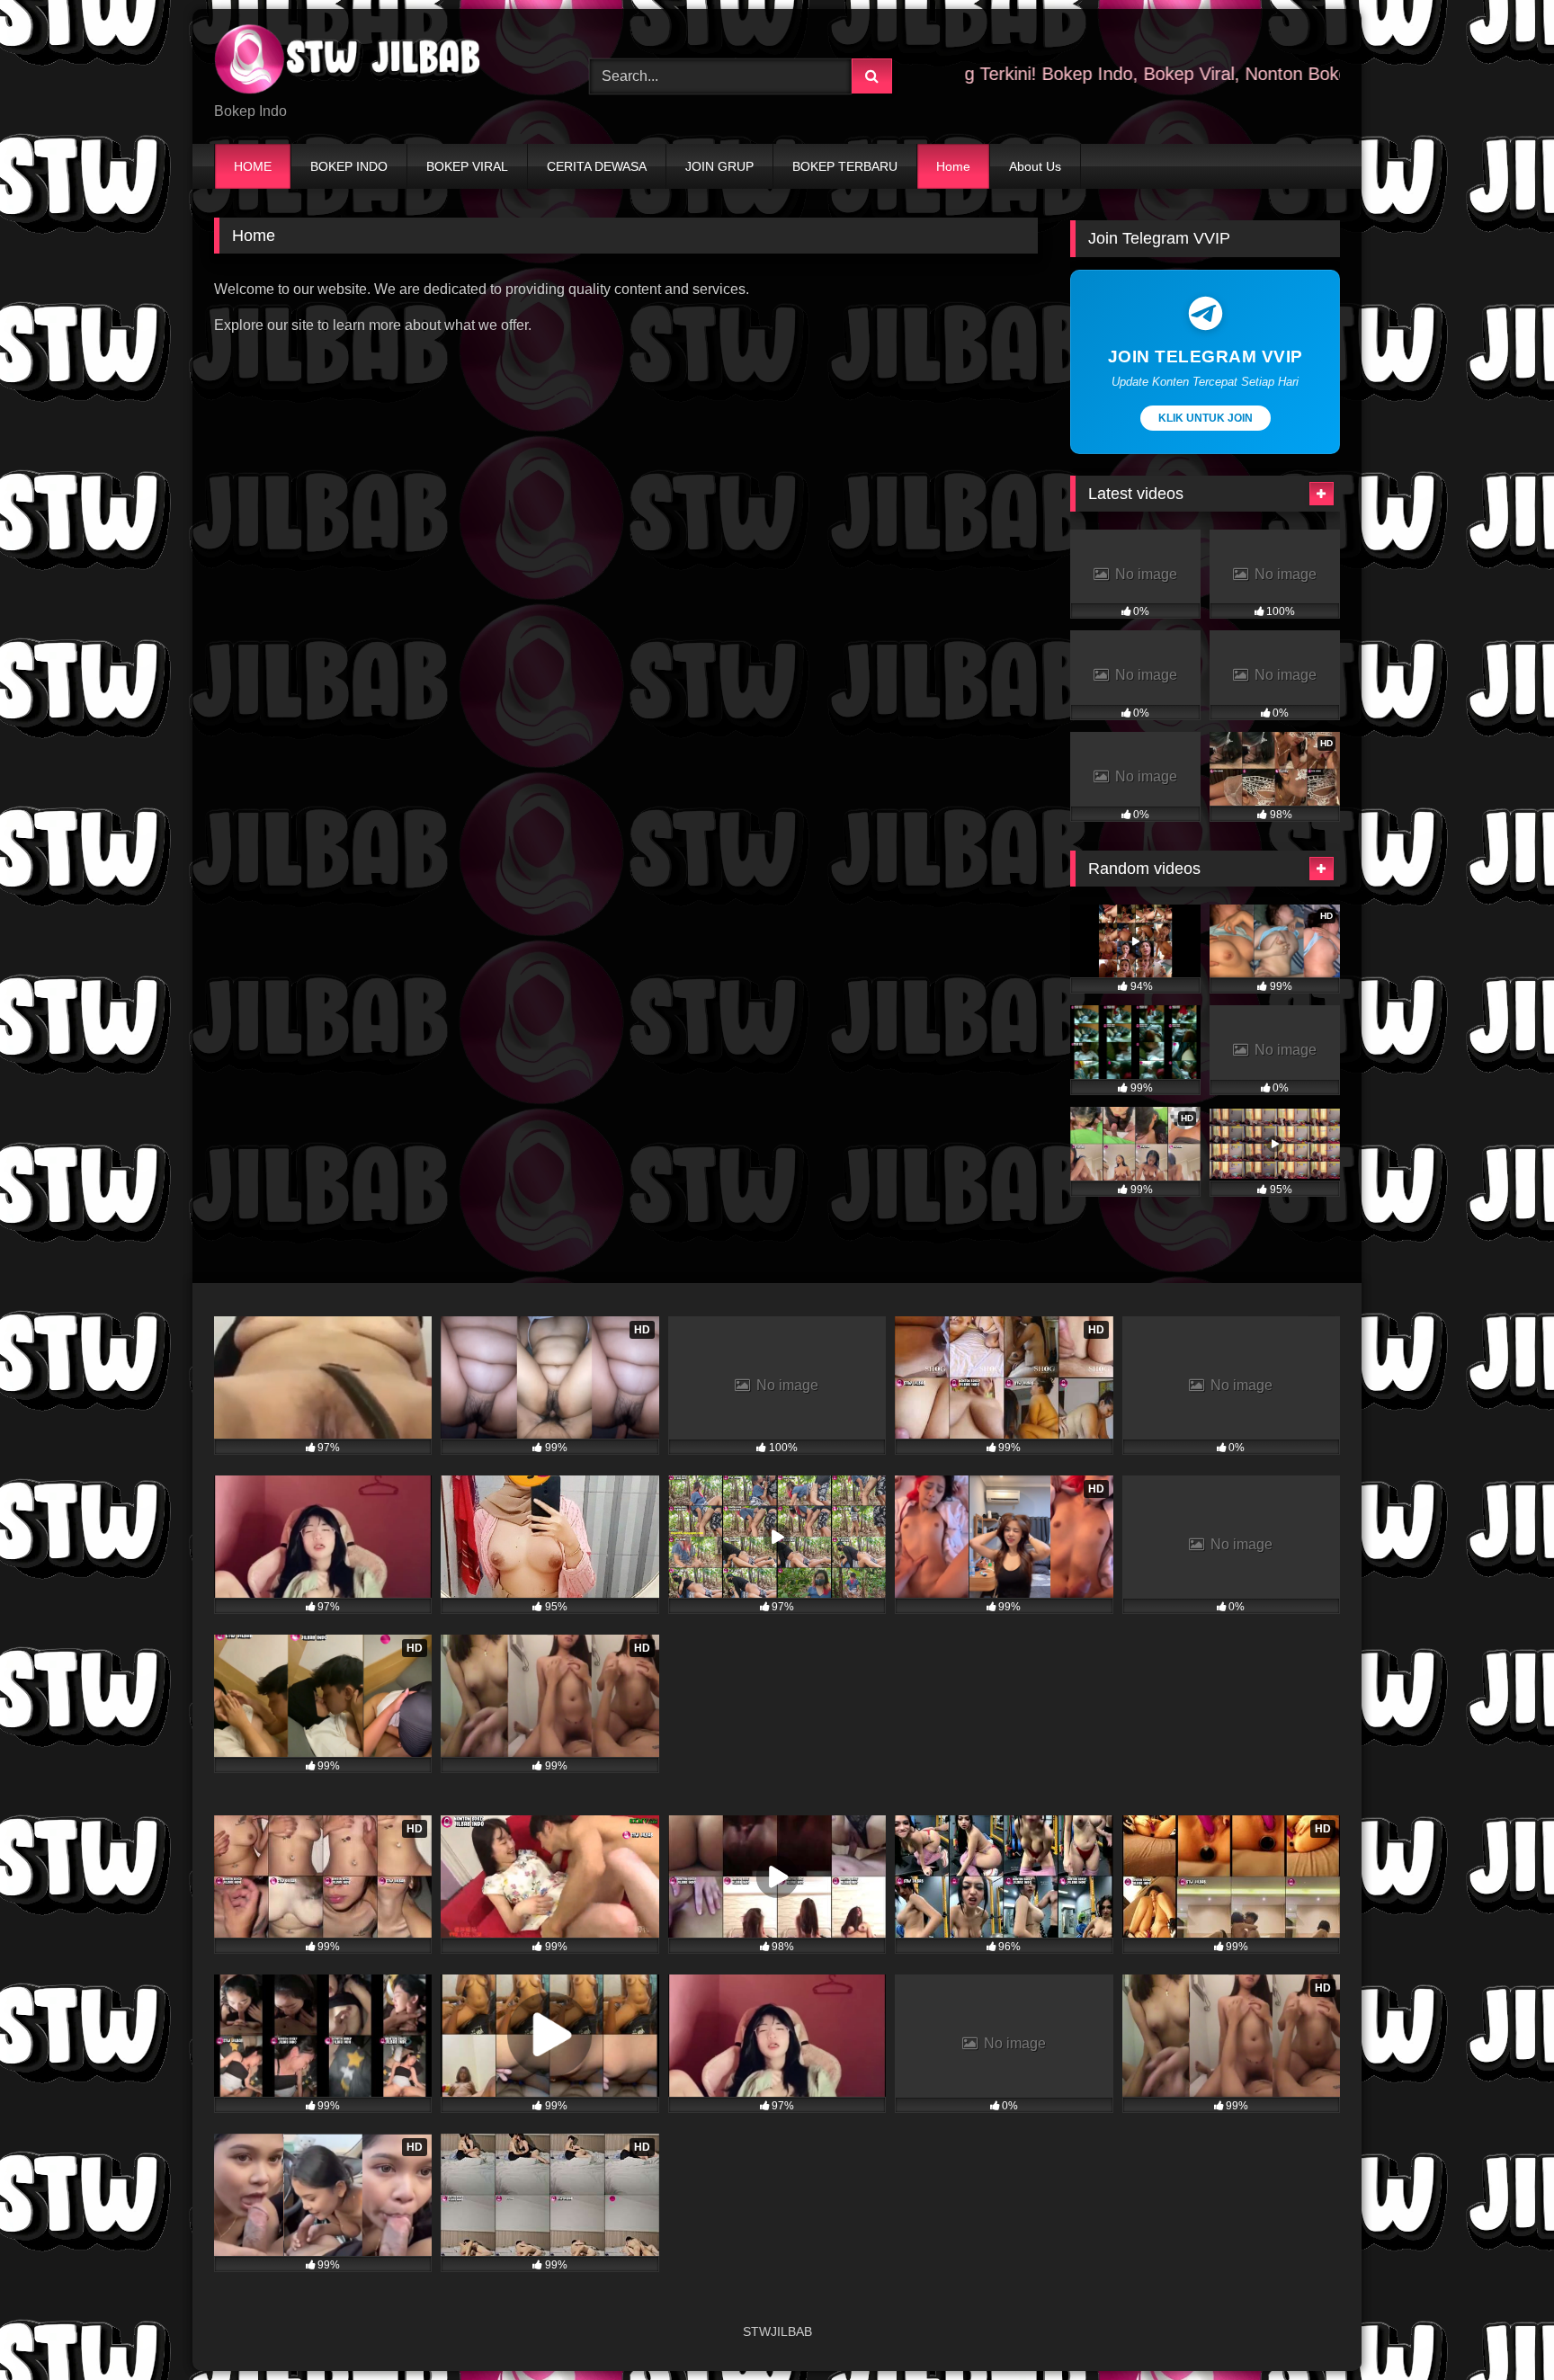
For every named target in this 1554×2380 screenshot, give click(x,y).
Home (953, 166)
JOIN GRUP (719, 166)
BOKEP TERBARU (845, 166)
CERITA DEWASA (597, 166)
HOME (253, 166)
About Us (1035, 166)
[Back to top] (1498, 2327)
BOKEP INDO (349, 166)
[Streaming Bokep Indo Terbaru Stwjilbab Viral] (349, 62)
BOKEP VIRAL (467, 166)
